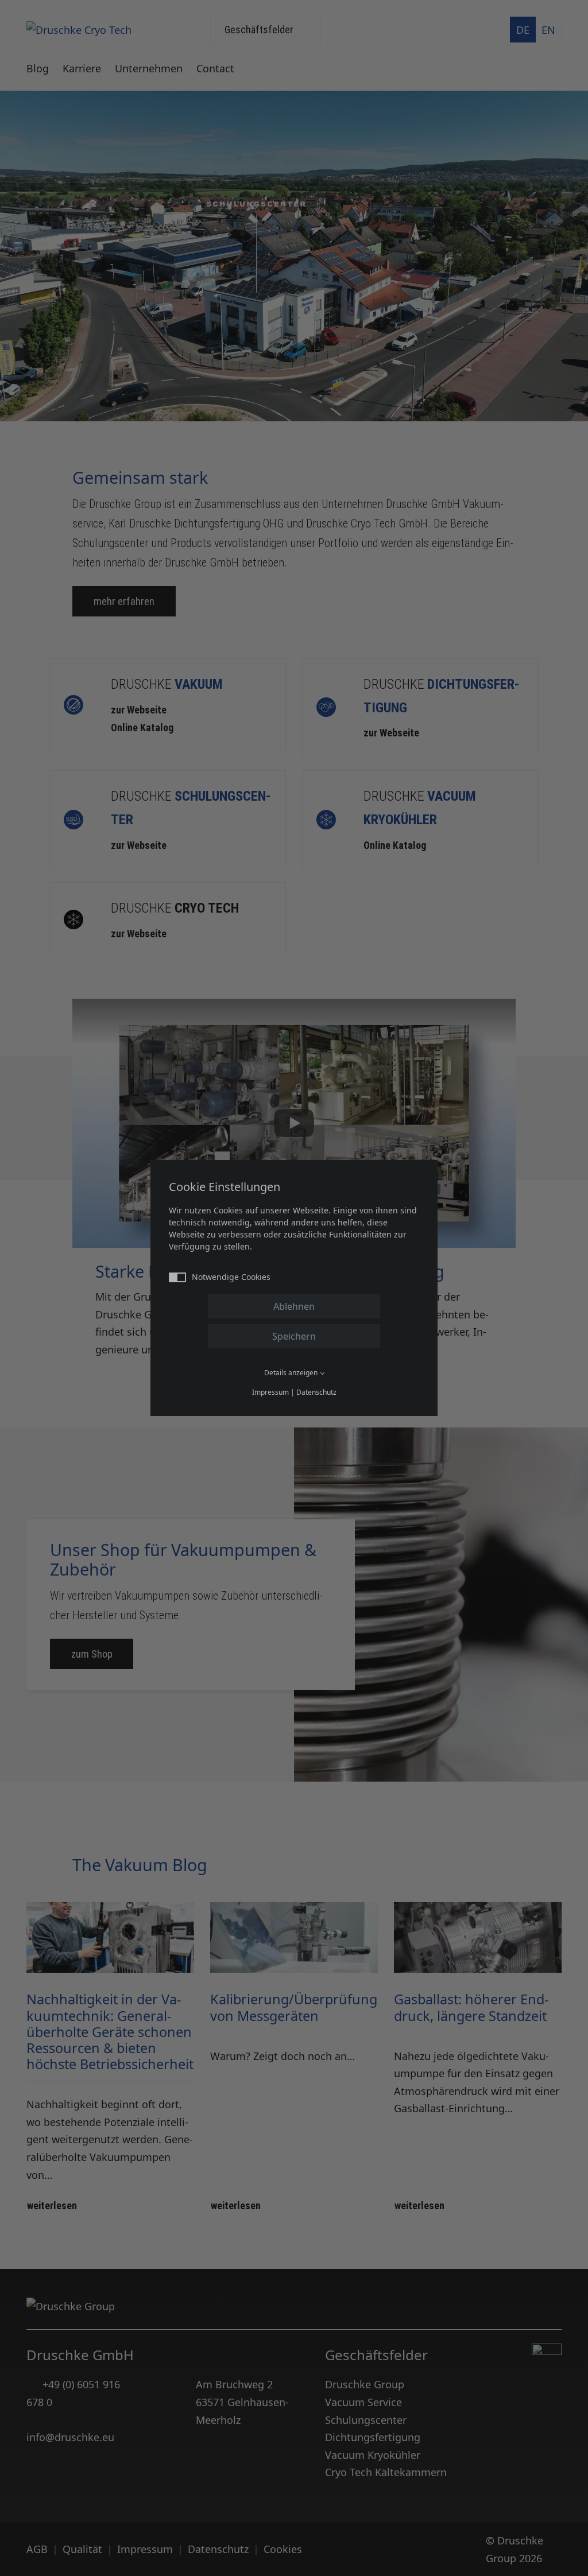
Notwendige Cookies (231, 1277)
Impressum (270, 1392)
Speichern (294, 1336)
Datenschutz (316, 1392)
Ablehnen (294, 1306)
